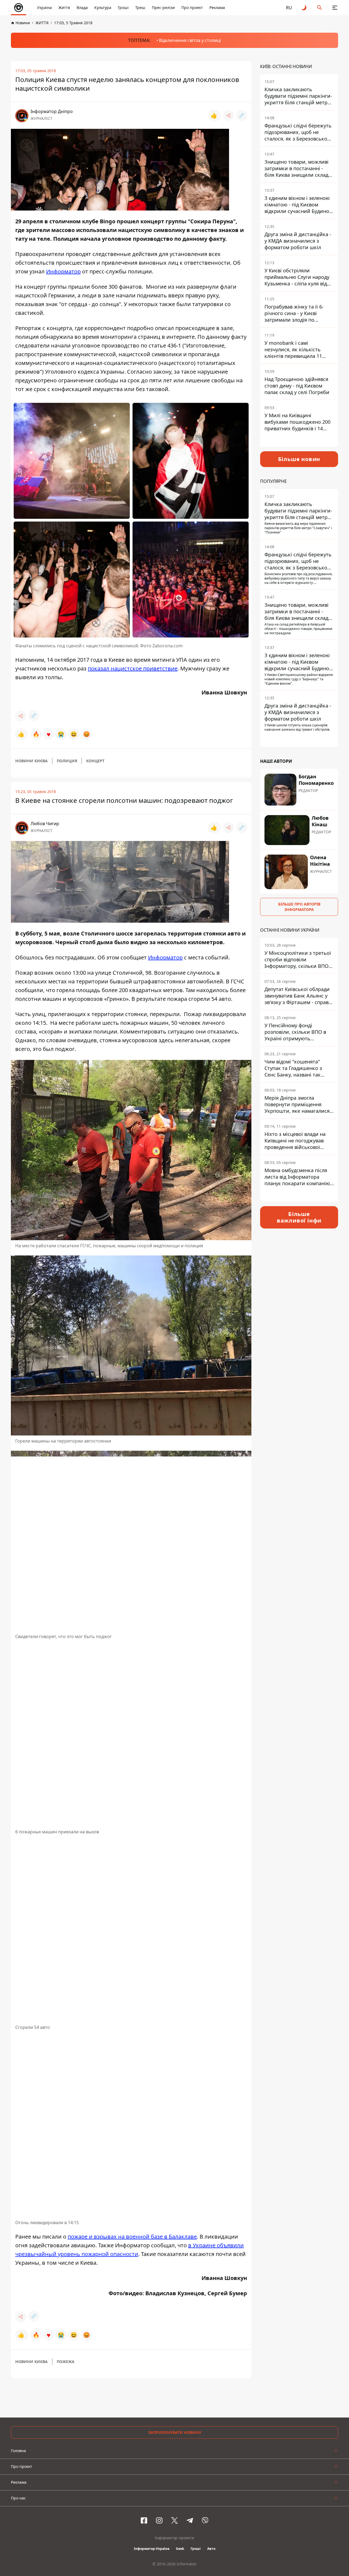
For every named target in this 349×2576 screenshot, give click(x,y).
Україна (44, 7)
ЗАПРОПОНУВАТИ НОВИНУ (175, 2432)
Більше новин (299, 459)
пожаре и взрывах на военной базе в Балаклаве (132, 2237)
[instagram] (159, 2520)
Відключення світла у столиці (190, 40)
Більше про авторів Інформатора (299, 907)
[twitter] (174, 2520)
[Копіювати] (242, 115)
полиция (67, 761)
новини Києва (31, 761)
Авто (211, 2549)
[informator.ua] (19, 8)
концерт (95, 761)
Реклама (217, 7)
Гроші (123, 7)
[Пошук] (320, 8)
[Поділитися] (228, 115)
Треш (140, 7)
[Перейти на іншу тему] (304, 8)
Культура (103, 7)
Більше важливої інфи (299, 1217)
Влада (82, 7)
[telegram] (190, 2520)
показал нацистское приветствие (133, 668)
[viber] (205, 2520)
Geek (180, 2549)
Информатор (63, 271)
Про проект (192, 7)
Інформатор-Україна (152, 2549)
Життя (64, 7)
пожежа (66, 2362)
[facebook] (144, 2520)
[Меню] (335, 8)
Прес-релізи (163, 7)
